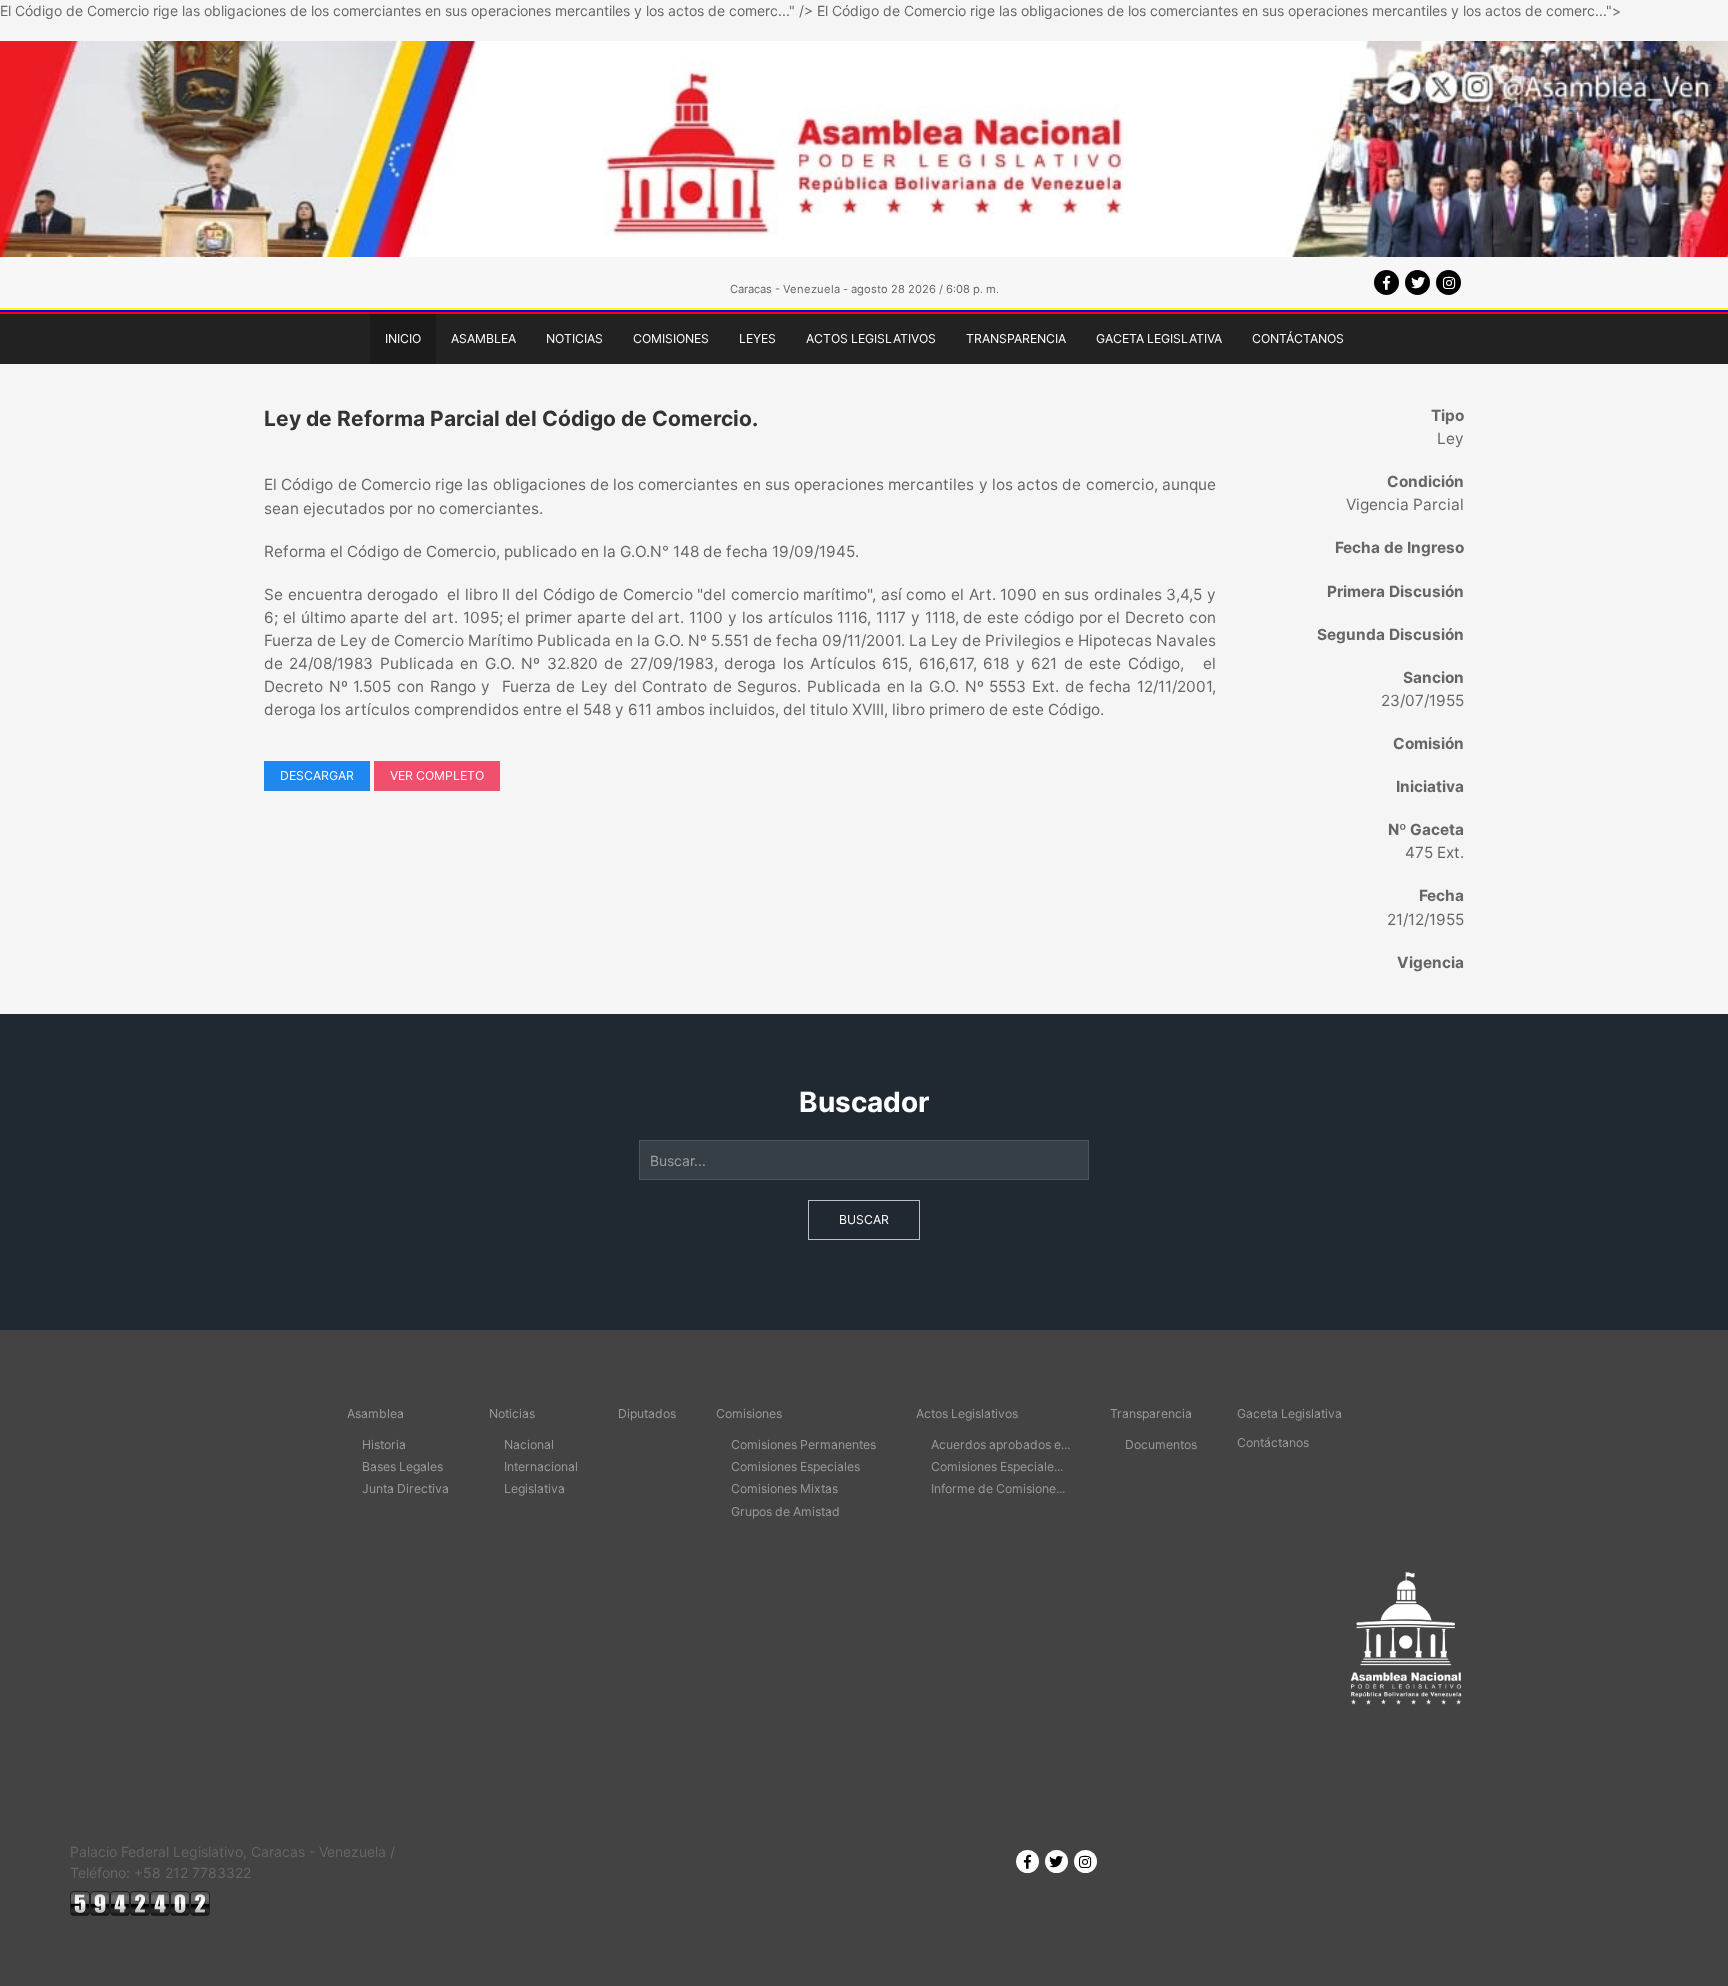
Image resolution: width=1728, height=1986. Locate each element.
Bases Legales (402, 1466)
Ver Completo (437, 775)
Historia (384, 1444)
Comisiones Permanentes (803, 1444)
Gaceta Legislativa (1159, 338)
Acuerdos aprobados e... (1000, 1444)
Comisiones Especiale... (997, 1466)
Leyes (757, 338)
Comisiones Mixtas (784, 1488)
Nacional (529, 1444)
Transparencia (1016, 338)
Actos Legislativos (871, 338)
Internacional (541, 1466)
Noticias (574, 338)
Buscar (864, 1219)
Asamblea (483, 338)
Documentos (1161, 1444)
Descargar (317, 775)
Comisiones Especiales (795, 1466)
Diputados (647, 1413)
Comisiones (671, 338)
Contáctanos (1298, 338)
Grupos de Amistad (785, 1511)
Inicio (403, 338)
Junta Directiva (405, 1488)
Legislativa (534, 1488)
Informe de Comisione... (998, 1488)
